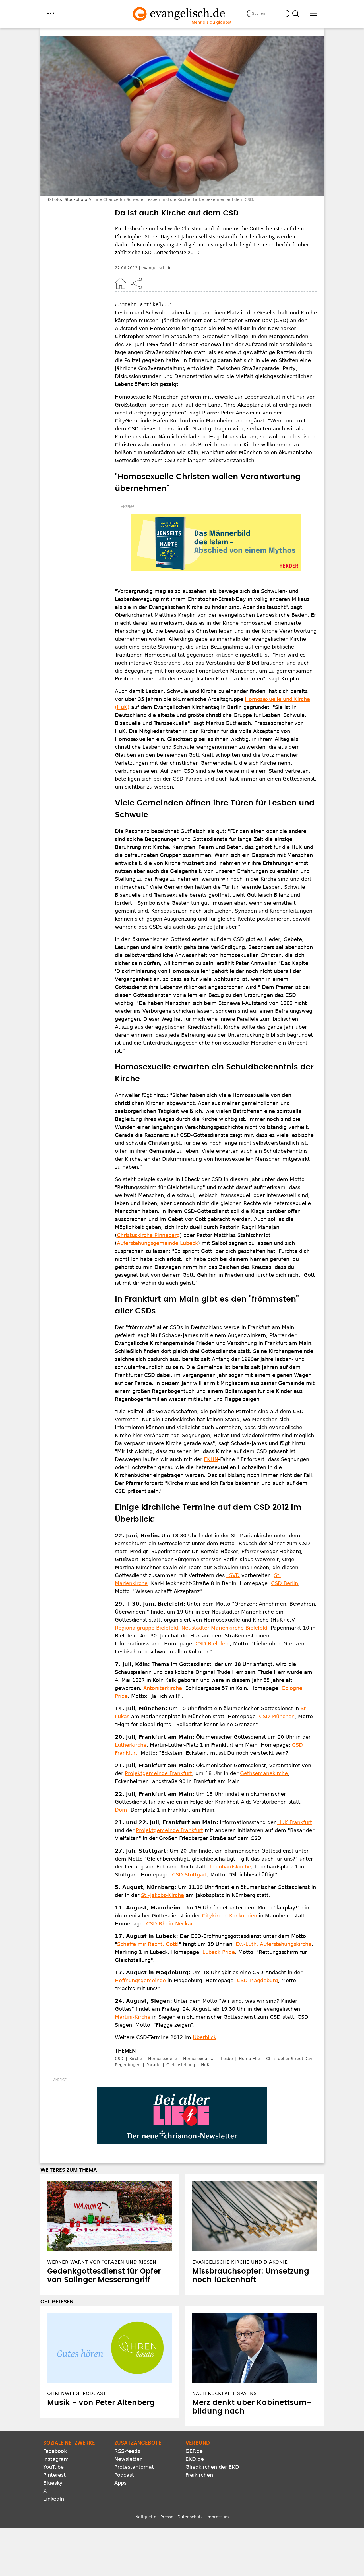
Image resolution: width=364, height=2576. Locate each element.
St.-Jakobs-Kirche (163, 1895)
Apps (120, 2483)
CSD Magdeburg (257, 1980)
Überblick (205, 2037)
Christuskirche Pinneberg (148, 1235)
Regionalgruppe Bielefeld (146, 1628)
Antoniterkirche (163, 1688)
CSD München (277, 1716)
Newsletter (128, 2459)
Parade (153, 2065)
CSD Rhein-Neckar (169, 1924)
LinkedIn (54, 2499)
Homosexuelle (163, 2059)
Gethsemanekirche (264, 1773)
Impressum (218, 2517)
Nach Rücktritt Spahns (225, 2394)
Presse (167, 2517)
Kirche (136, 2059)
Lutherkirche (131, 1745)
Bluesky (53, 2483)
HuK (205, 2065)
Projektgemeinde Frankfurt (158, 1773)
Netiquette (146, 2517)
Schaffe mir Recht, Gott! (148, 1944)
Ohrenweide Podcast (77, 2394)
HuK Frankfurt (295, 1822)
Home (121, 283)
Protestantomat (134, 2467)
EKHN (211, 1459)
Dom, (122, 1810)
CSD (119, 2059)
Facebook (55, 2451)
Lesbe (227, 2059)
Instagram (56, 2459)
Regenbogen (128, 2065)
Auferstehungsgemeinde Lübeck (157, 1243)
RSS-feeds (127, 2451)
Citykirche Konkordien (229, 1916)
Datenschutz (190, 2517)
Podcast (124, 2475)
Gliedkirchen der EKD (212, 2467)
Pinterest (54, 2475)
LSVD (233, 1575)
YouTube (53, 2467)
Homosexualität (199, 2059)
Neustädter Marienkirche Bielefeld (224, 1628)
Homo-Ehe (250, 2059)
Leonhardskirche (230, 1867)
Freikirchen (199, 2475)
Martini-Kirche (133, 2017)
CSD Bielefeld (213, 1644)
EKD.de (195, 2459)
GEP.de (194, 2451)
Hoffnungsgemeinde (140, 1980)
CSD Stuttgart (190, 1875)
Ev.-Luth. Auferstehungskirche (274, 1944)
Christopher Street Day (289, 2059)
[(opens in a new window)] (216, 543)
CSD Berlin (285, 1583)
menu (51, 13)
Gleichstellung (181, 2065)
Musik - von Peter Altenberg (101, 2403)
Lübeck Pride (219, 1952)
